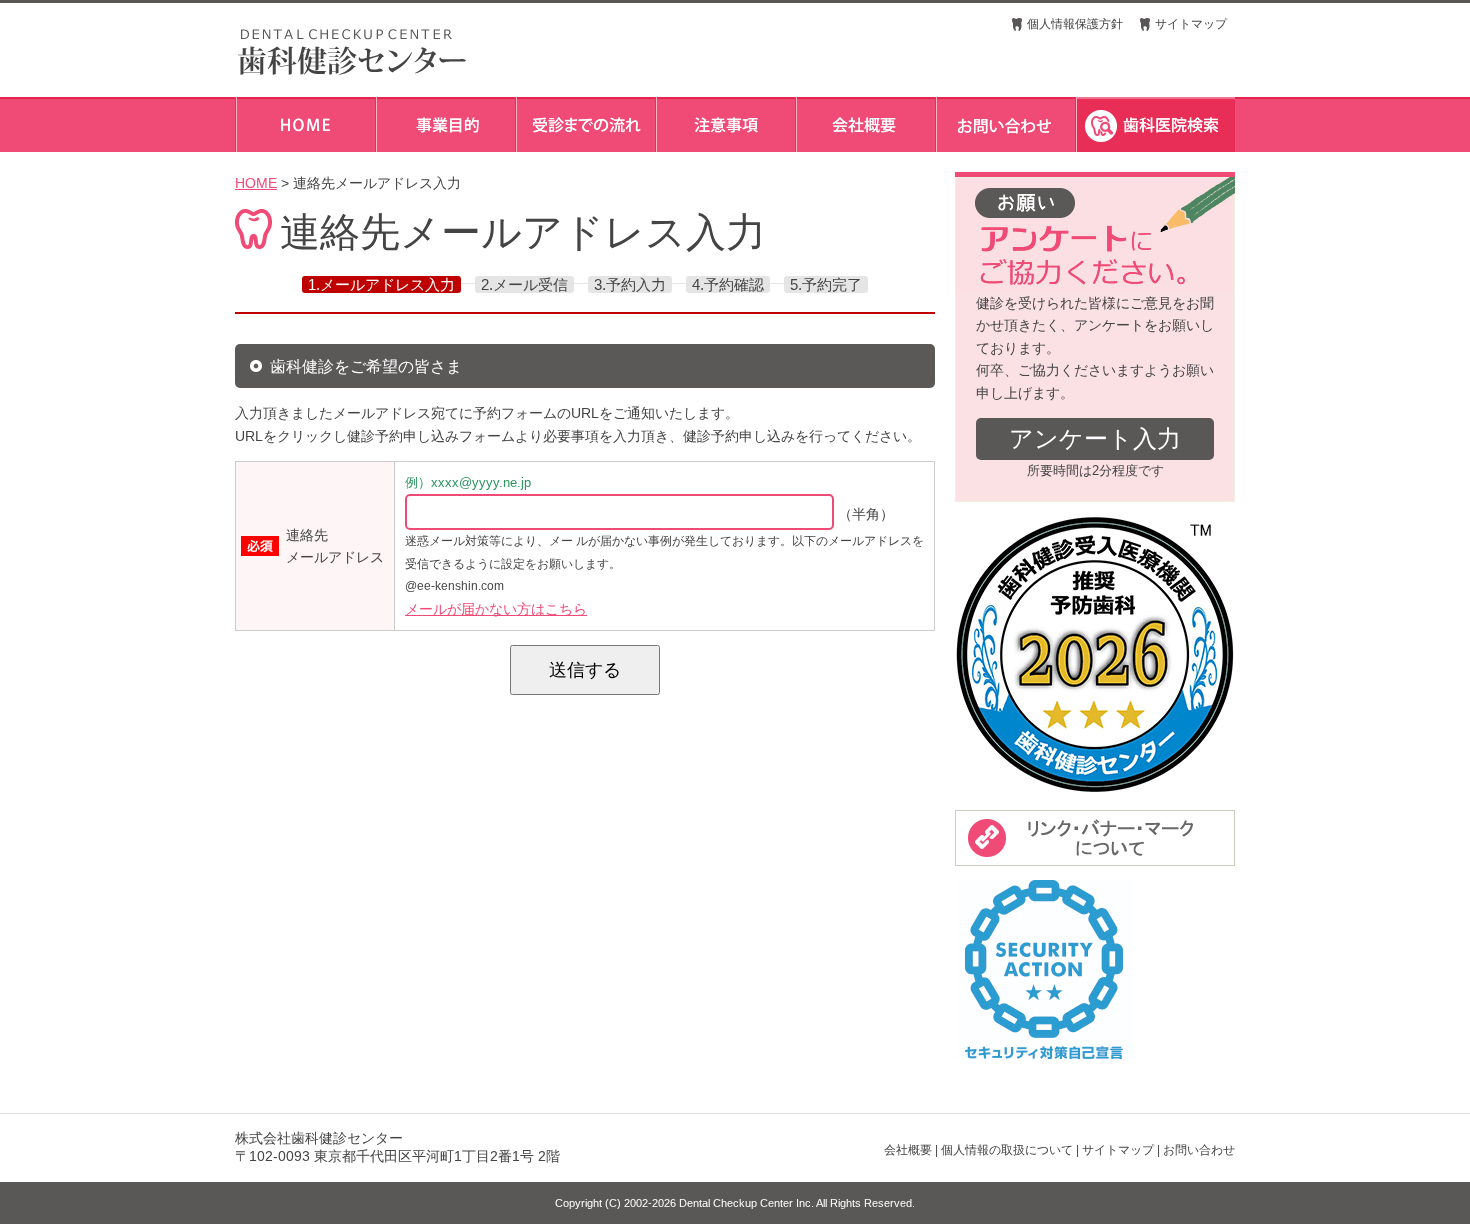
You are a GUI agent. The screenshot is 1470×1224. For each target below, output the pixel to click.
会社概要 (908, 1150)
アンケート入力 (1095, 438)
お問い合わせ (1199, 1150)
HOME (256, 183)
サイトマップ (1191, 24)
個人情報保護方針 (1075, 24)
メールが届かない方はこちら (496, 609)
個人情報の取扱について (1007, 1150)
